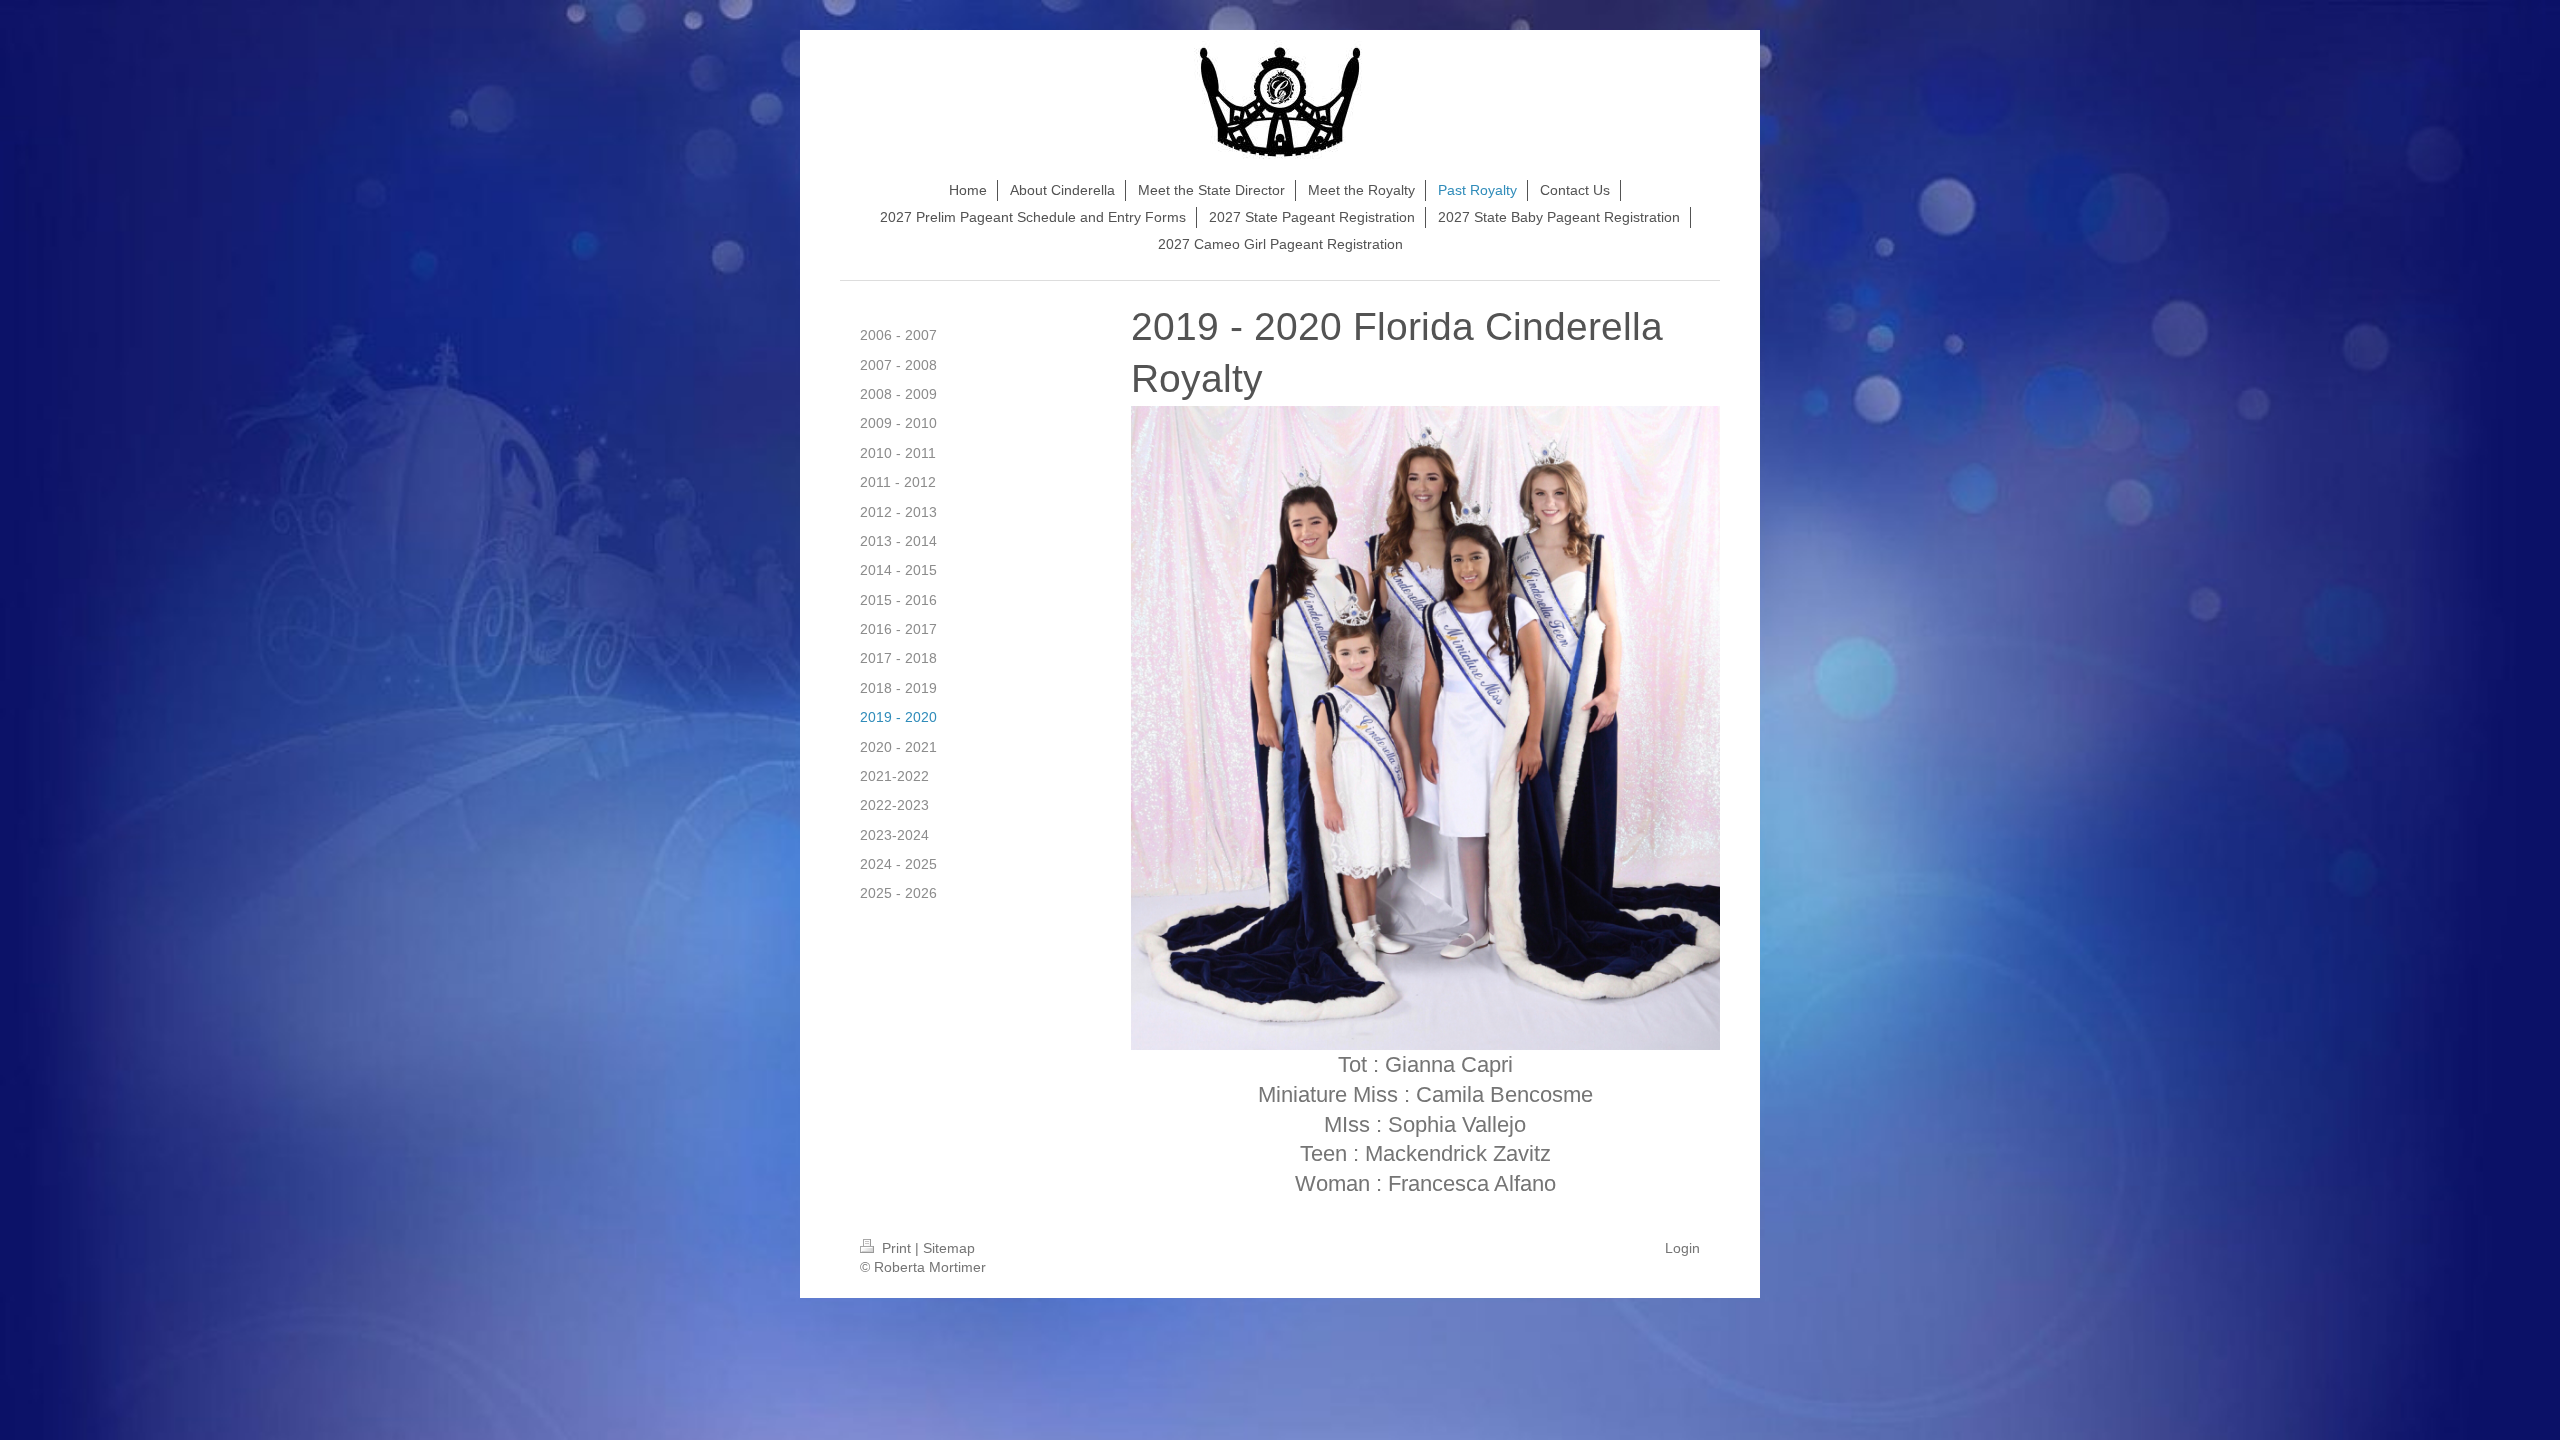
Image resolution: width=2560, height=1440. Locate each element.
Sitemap (949, 1248)
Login (1682, 1248)
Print (896, 1248)
